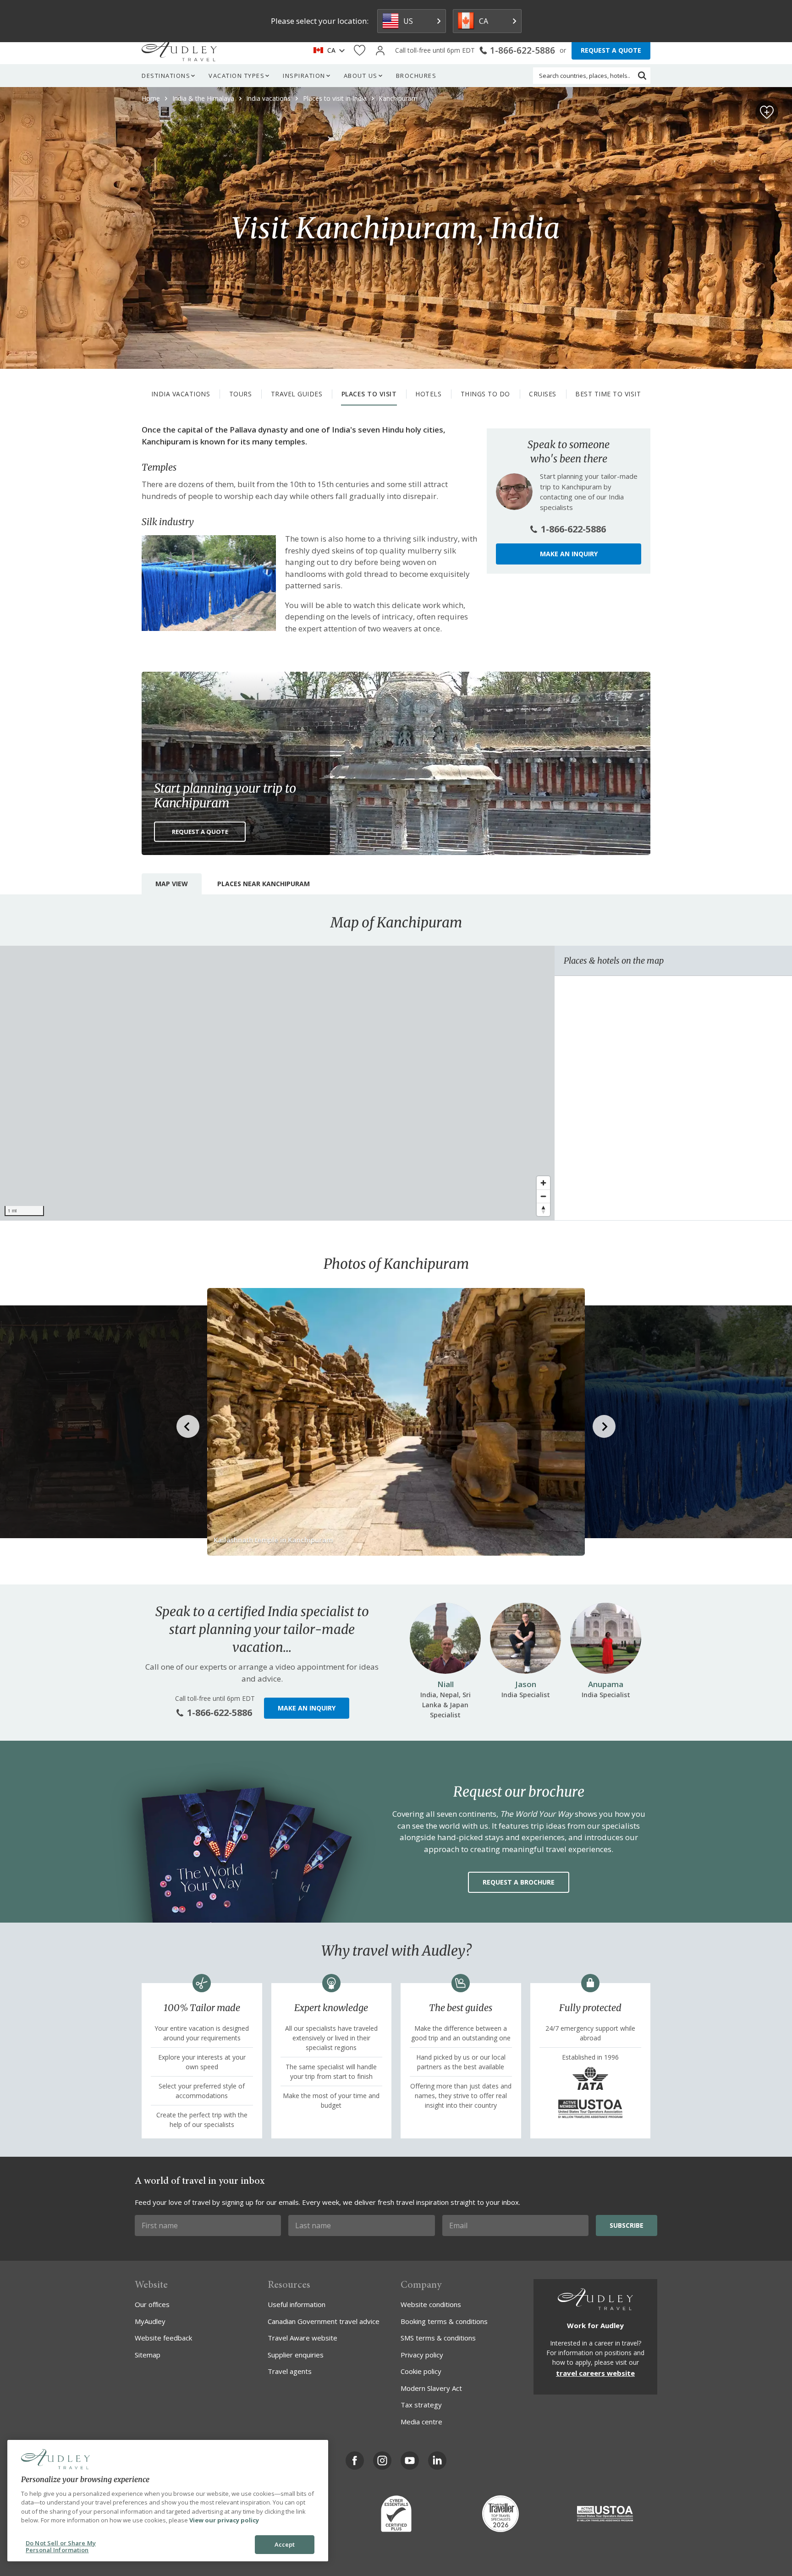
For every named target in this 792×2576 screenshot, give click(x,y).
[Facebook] (355, 2461)
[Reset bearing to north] (543, 1209)
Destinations (166, 76)
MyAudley (150, 2321)
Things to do (485, 394)
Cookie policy (421, 2371)
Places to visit (369, 394)
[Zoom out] (543, 1196)
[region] (277, 1083)
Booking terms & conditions (444, 2321)
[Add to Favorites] (767, 112)
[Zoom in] (543, 1183)
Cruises (543, 394)
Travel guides (297, 394)
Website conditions (431, 2304)
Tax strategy (421, 2405)
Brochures (416, 76)
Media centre (421, 2422)
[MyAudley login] (380, 51)
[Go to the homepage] (179, 50)
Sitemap (148, 2355)
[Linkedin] (437, 2461)
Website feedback (163, 2338)
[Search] (642, 76)
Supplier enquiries (296, 2355)
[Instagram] (382, 2461)
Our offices (152, 2304)
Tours (241, 394)
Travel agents (290, 2371)
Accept (285, 2544)
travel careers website (595, 2373)
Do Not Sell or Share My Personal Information (61, 2547)
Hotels (428, 394)
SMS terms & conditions (438, 2338)
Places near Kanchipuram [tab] (264, 884)
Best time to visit (608, 394)
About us (361, 76)
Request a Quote (200, 832)
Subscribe (627, 2225)
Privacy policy (422, 2355)
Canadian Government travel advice (324, 2321)
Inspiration (304, 76)
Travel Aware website (302, 2338)
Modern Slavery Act (431, 2388)
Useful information (297, 2304)
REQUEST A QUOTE (611, 50)
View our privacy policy (224, 2520)
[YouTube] (410, 2461)
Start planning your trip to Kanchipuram (225, 795)
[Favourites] (360, 51)
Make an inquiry (569, 554)
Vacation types (236, 76)
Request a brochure (519, 1882)
